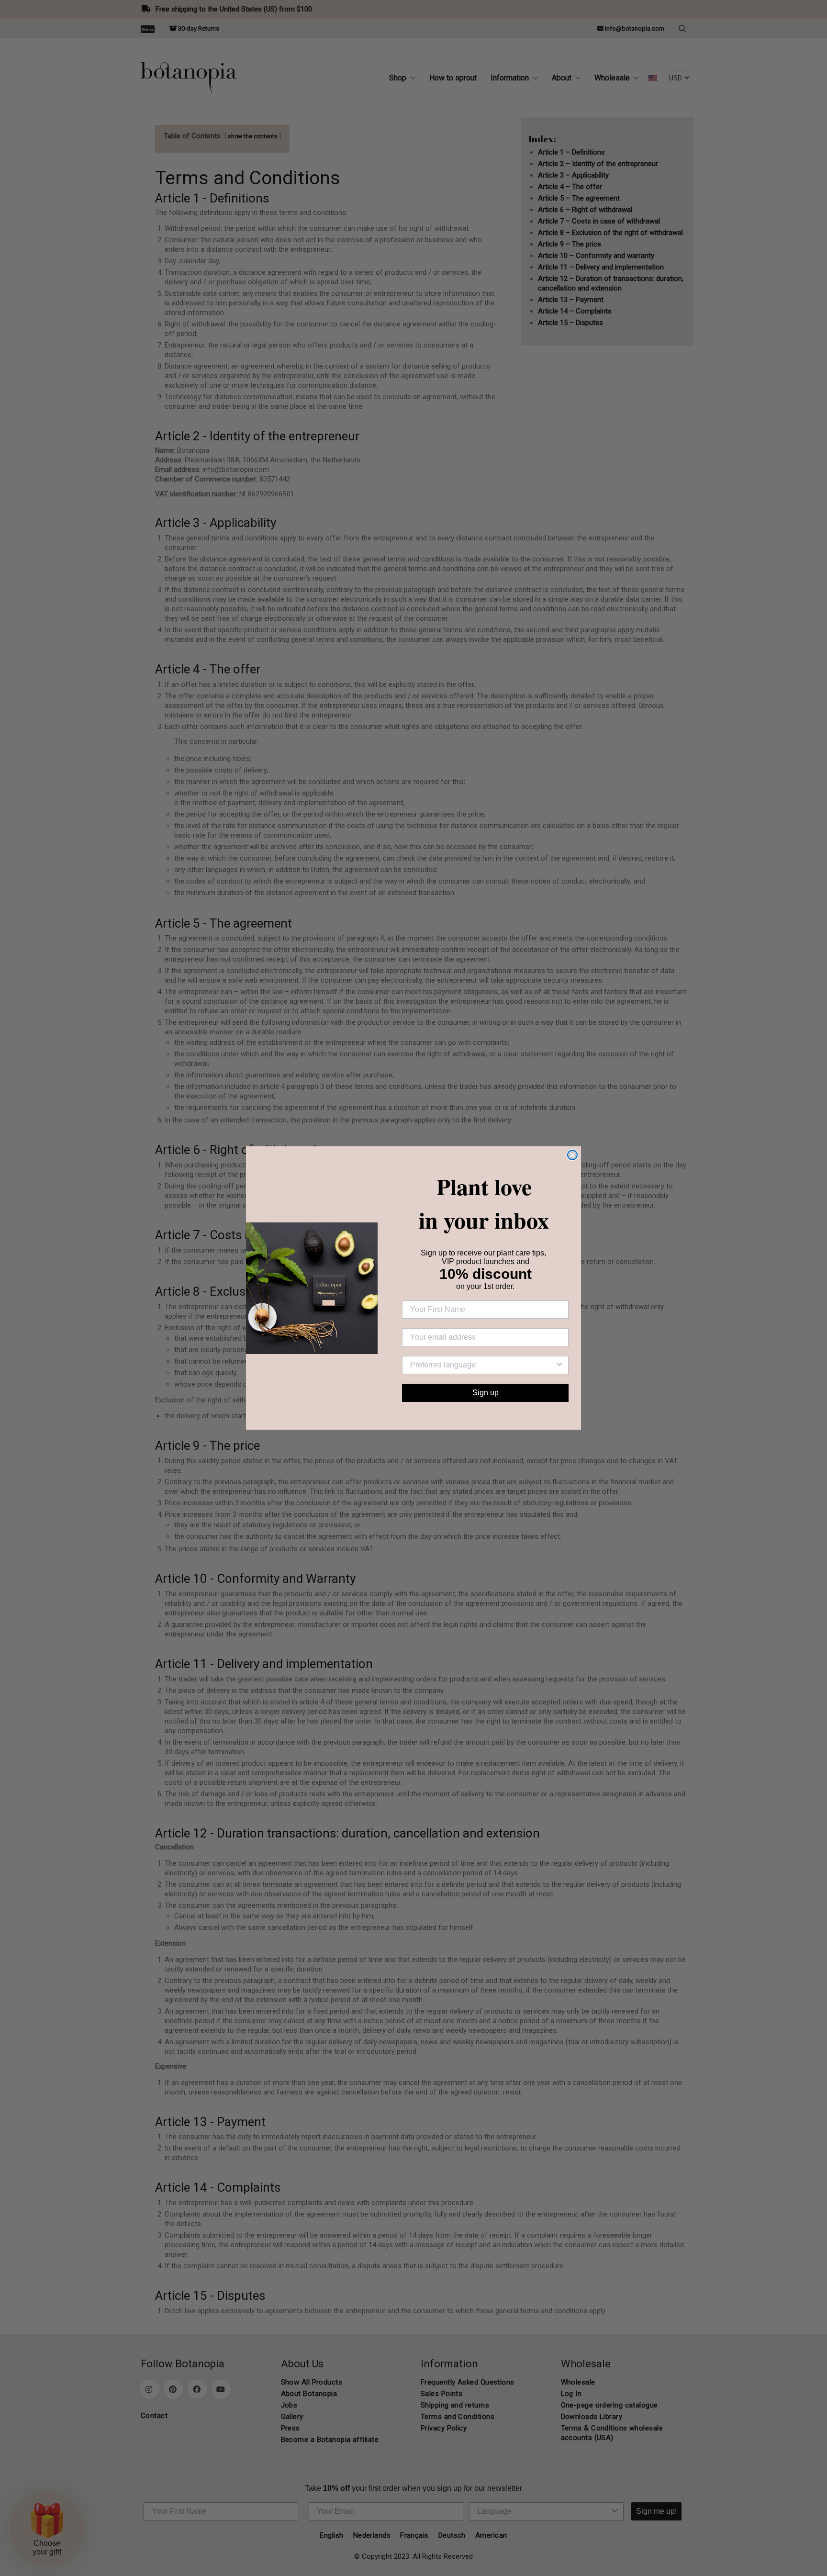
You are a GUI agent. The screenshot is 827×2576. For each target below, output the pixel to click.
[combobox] (482, 1365)
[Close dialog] (572, 1155)
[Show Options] (559, 1365)
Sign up (486, 1393)
